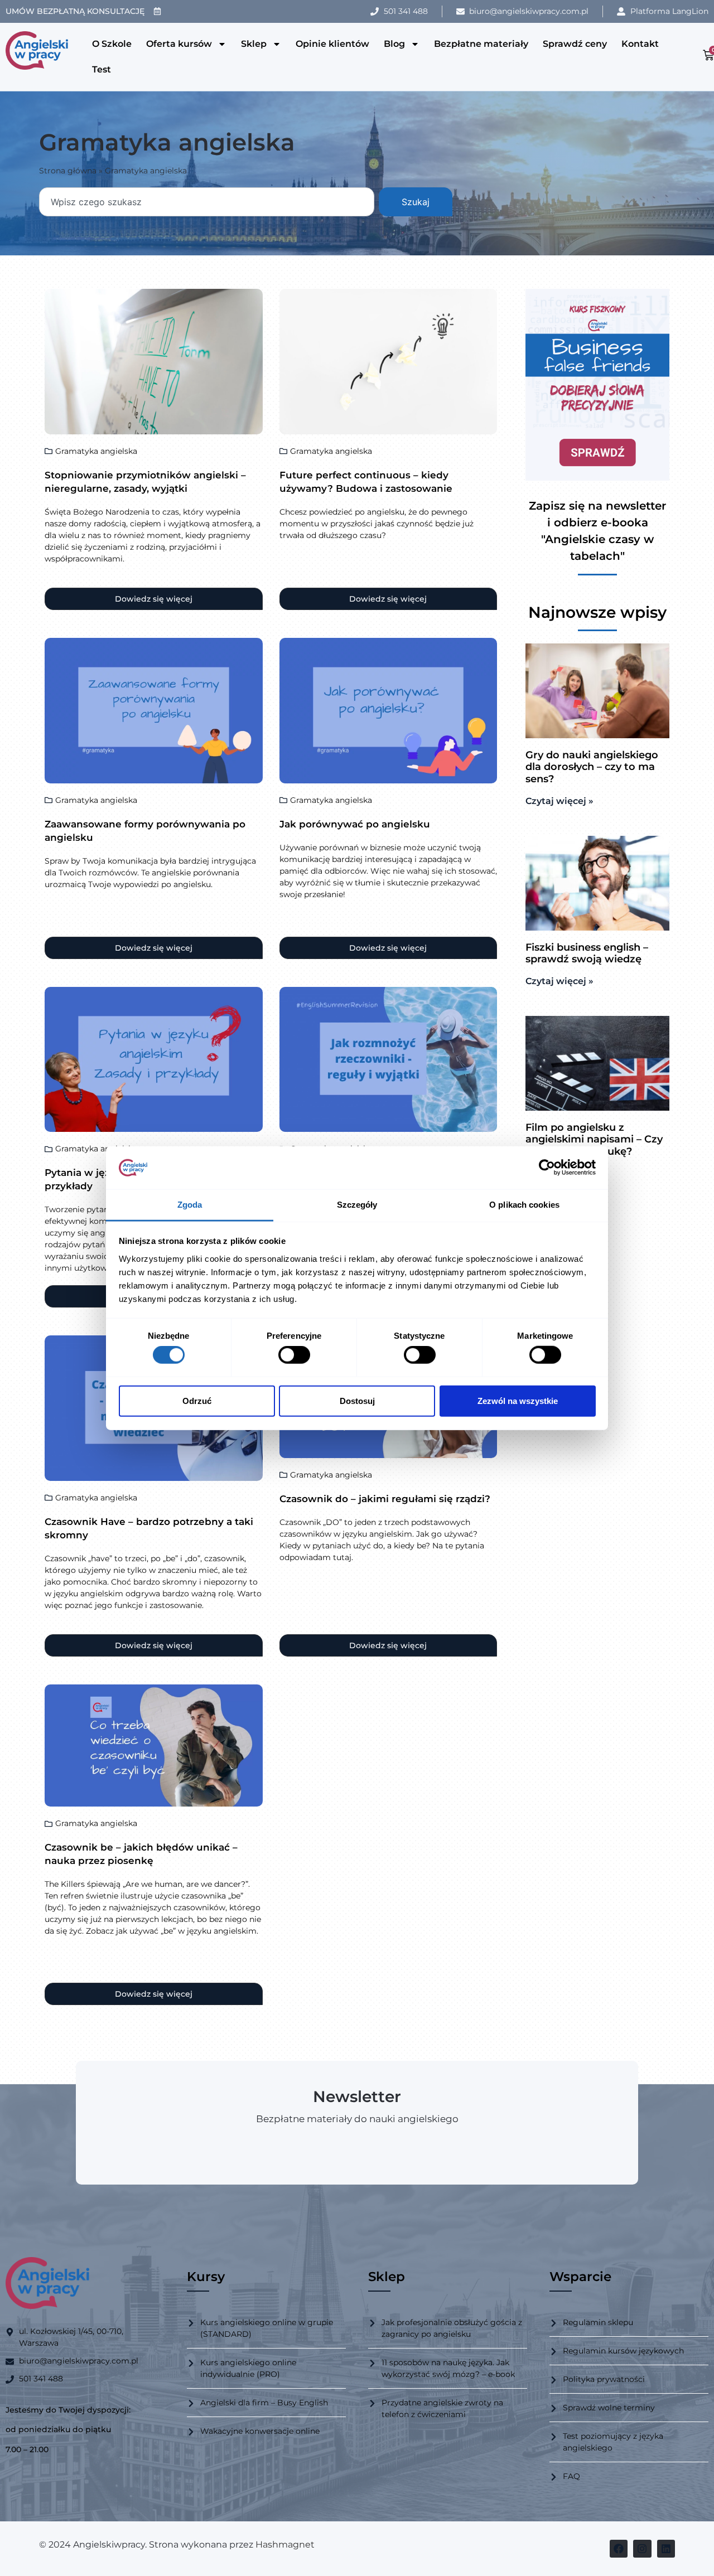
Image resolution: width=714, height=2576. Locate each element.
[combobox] (207, 202)
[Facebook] (619, 2549)
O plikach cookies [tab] (524, 1205)
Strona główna (68, 171)
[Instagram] (642, 2549)
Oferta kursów (179, 44)
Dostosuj (357, 1400)
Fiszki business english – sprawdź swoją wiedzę (587, 953)
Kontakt (640, 44)
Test (102, 69)
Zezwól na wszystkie (518, 1400)
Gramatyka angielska (96, 451)
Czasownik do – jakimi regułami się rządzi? (385, 1499)
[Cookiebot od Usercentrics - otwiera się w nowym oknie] (547, 1168)
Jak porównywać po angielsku (355, 824)
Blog (394, 44)
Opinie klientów (332, 44)
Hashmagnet (285, 2544)
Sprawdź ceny (575, 44)
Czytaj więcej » (559, 801)
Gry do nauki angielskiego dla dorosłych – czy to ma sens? (592, 767)
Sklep (254, 44)
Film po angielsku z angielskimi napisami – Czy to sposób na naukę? (594, 1139)
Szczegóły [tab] (357, 1205)
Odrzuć (197, 1400)
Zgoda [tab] (190, 1205)
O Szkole (112, 44)
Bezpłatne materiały (481, 44)
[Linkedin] (666, 2549)
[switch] (294, 1355)
